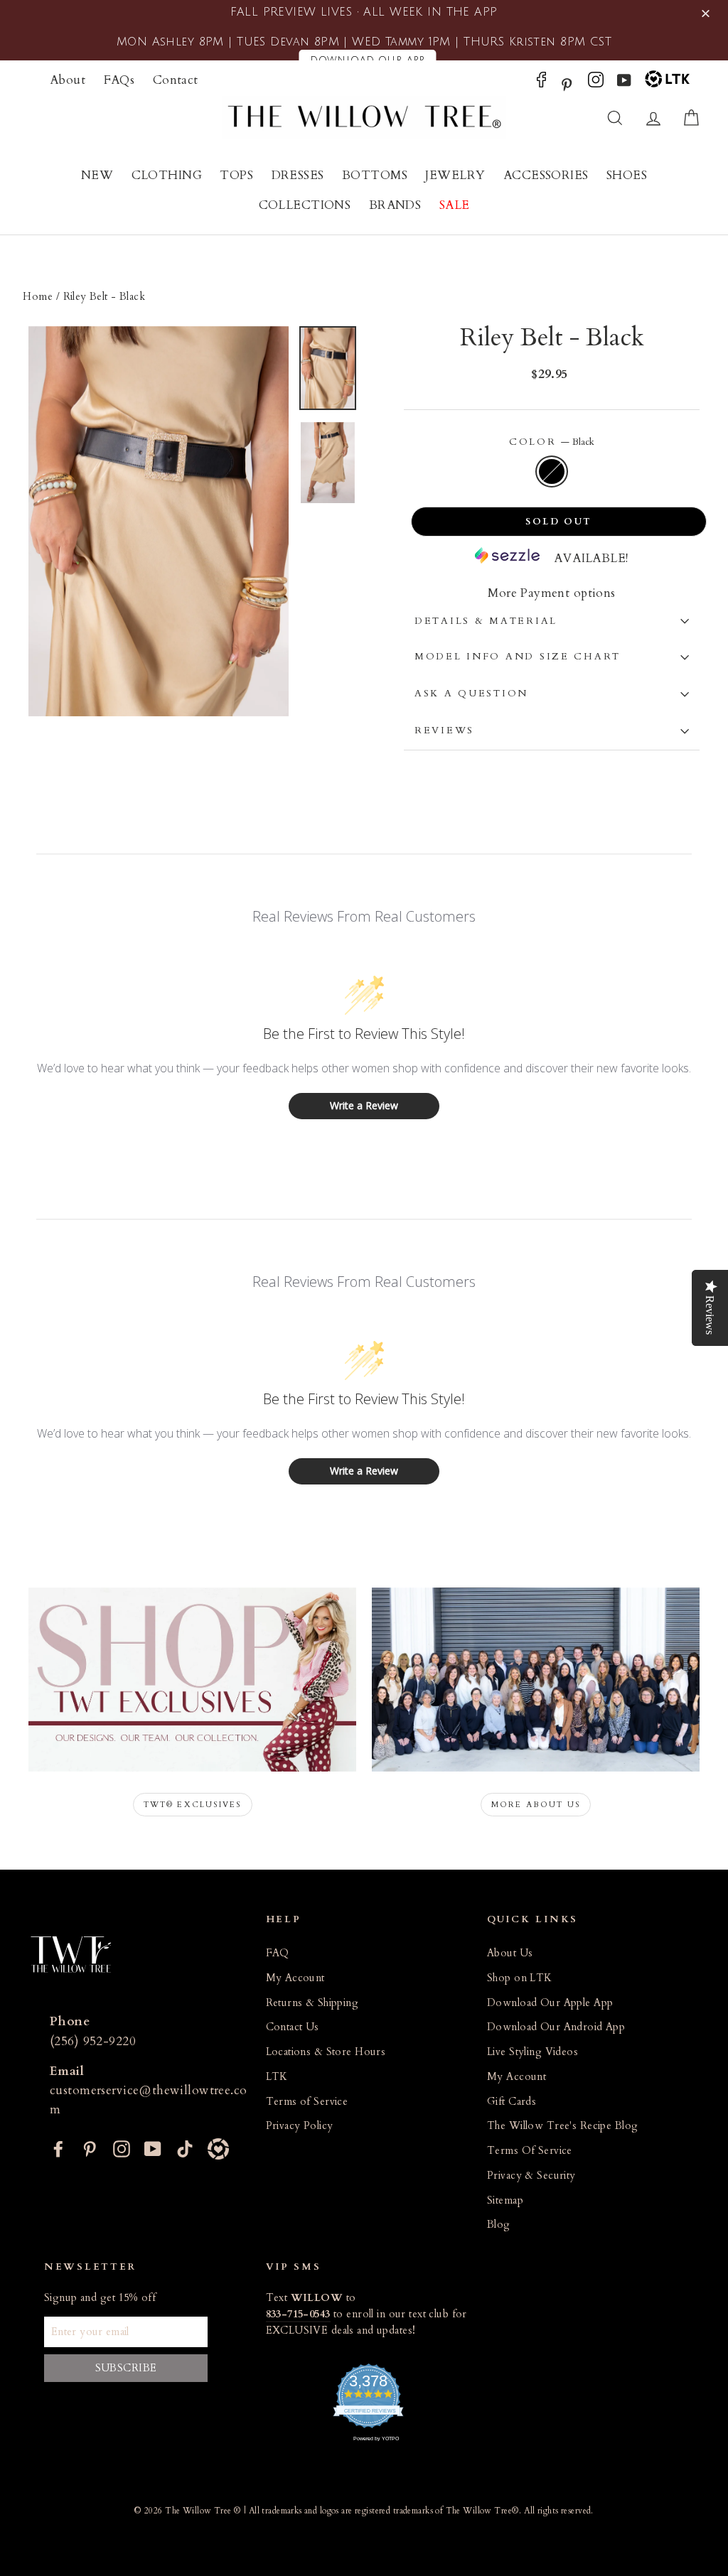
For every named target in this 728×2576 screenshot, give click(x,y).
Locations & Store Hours (326, 2052)
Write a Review (364, 1105)
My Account (295, 1978)
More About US (536, 1805)
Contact (176, 80)
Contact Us (293, 2027)
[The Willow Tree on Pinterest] (567, 83)
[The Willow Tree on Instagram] (596, 83)
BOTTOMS (375, 175)
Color (552, 442)
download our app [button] (368, 60)
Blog (499, 2225)
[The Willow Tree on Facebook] (541, 83)
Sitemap (505, 2200)
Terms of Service (307, 2102)
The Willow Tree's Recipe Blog (562, 2126)
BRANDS (395, 205)
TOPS (236, 175)
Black (552, 471)
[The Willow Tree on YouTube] (624, 83)
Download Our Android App (556, 2027)
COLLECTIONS (305, 205)
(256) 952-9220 (93, 2041)
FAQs (119, 80)
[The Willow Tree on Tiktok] (185, 2147)
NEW (97, 175)
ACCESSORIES (546, 175)
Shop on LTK (520, 1978)
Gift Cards (512, 2102)
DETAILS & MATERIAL (486, 621)
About (68, 80)
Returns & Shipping (312, 2003)
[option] (159, 521)
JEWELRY (455, 175)
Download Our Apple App (550, 2003)
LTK (277, 2077)
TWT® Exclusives (193, 1805)
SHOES (627, 175)
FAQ (278, 1953)
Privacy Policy (300, 2126)
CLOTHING (167, 175)
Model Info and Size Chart (518, 657)
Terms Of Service (530, 2151)
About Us (510, 1953)
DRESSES (298, 175)
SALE (455, 205)
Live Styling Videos (532, 2052)
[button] (708, 14)
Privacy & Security (531, 2176)
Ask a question (471, 694)
